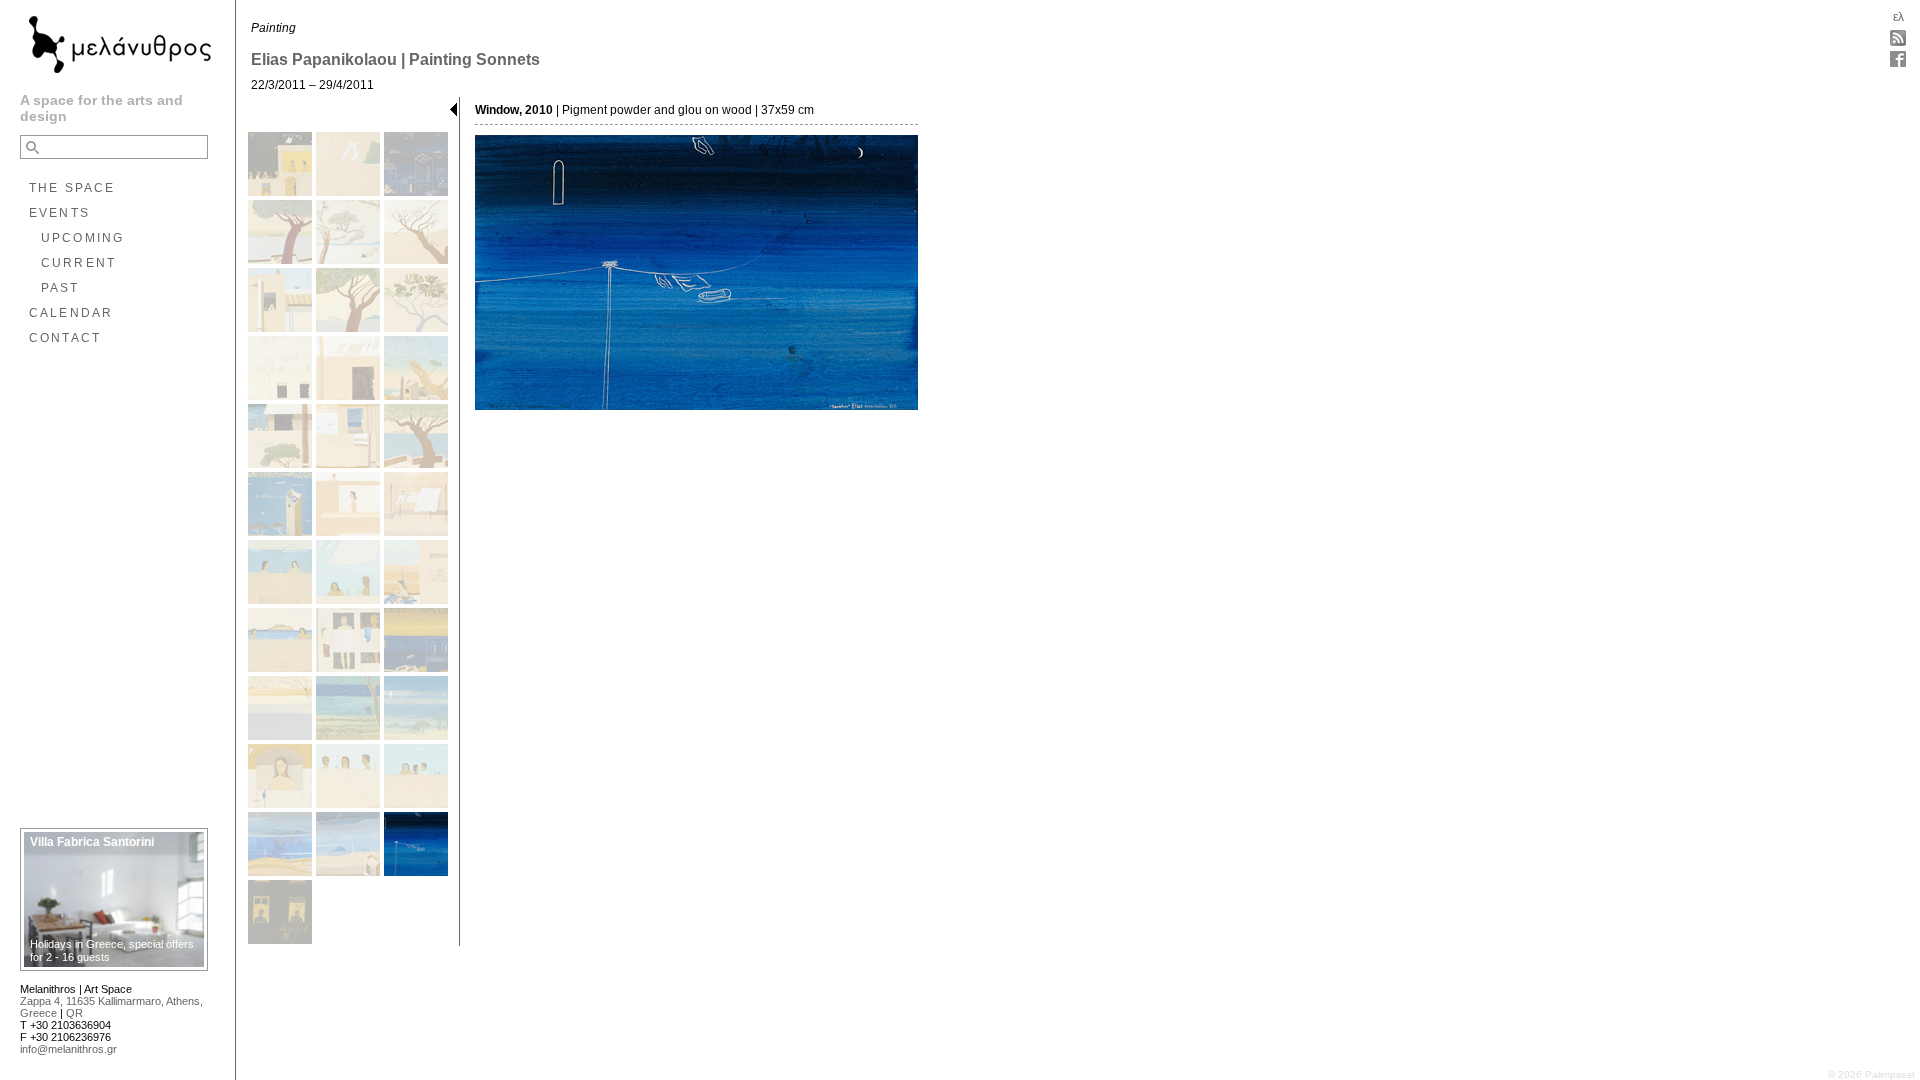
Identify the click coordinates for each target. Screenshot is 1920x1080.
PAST (60, 288)
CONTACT (65, 338)
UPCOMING (82, 238)
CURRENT (78, 263)
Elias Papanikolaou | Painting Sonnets (395, 59)
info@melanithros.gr (68, 1049)
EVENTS (59, 213)
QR (74, 1013)
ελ (1898, 17)
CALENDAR (71, 313)
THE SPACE (72, 188)
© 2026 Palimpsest (1871, 1074)
